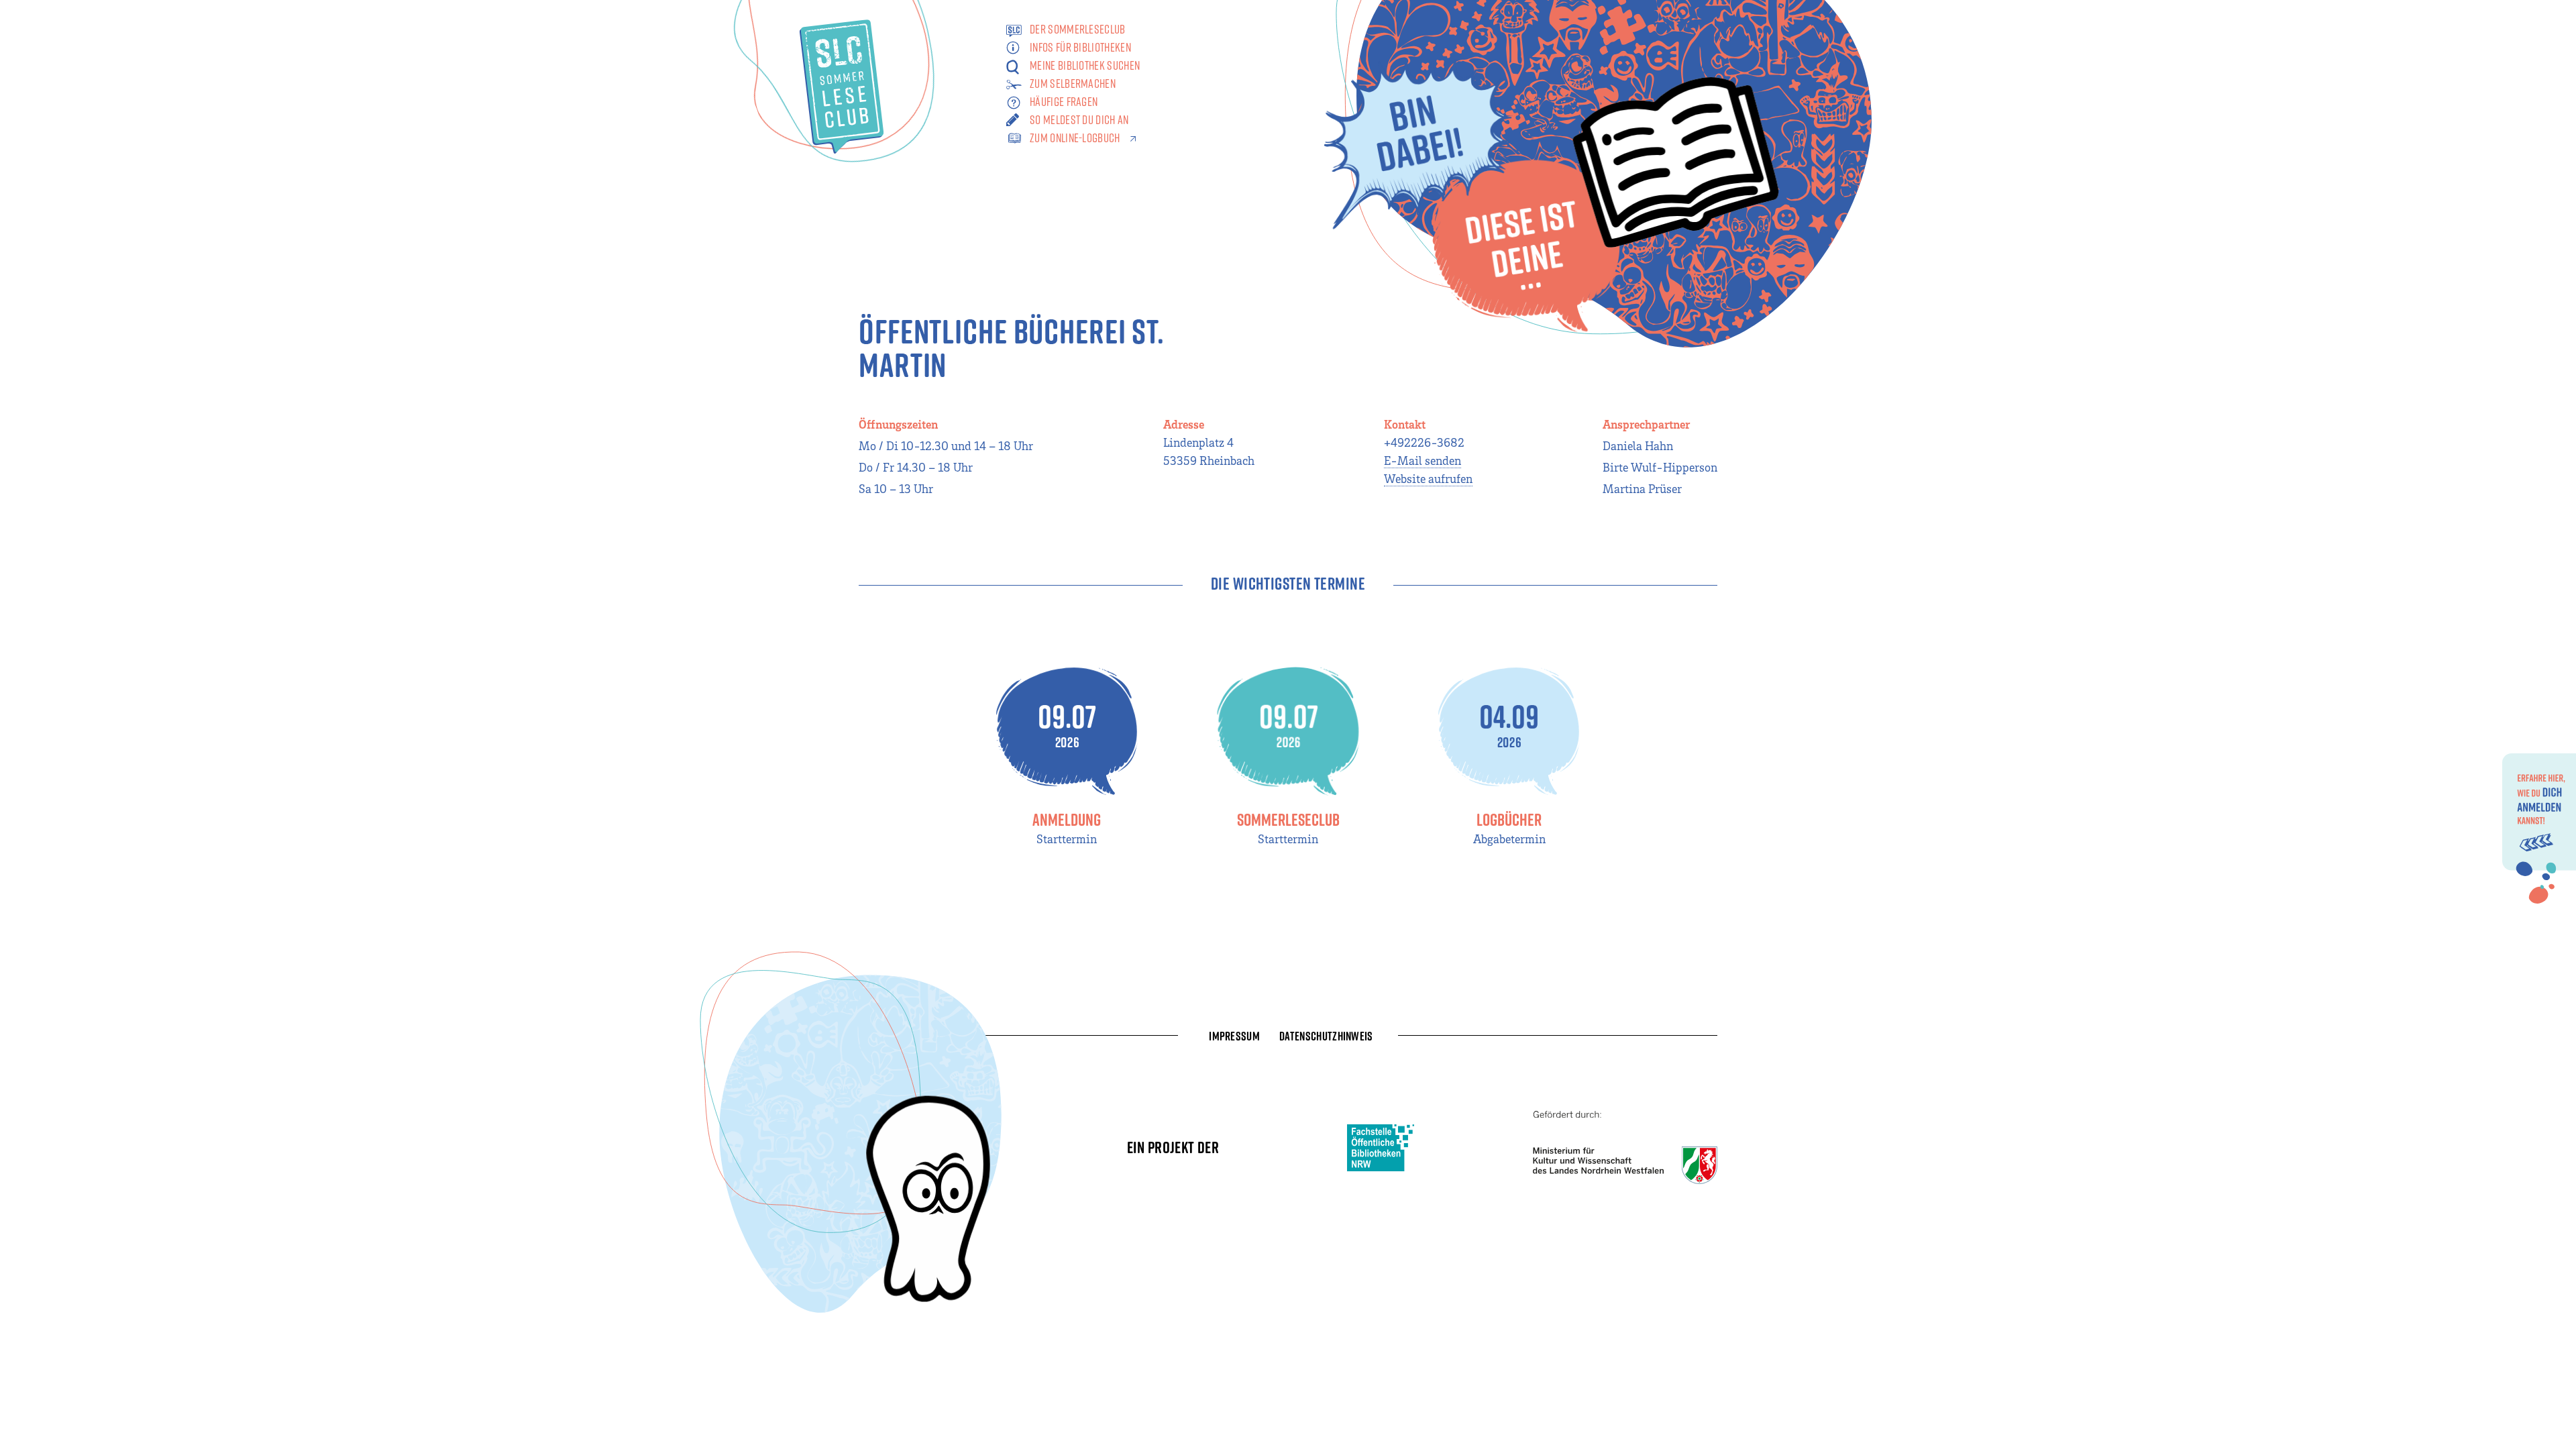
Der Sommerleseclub (1078, 29)
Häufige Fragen (1064, 102)
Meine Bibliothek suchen (1085, 65)
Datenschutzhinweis (1326, 1036)
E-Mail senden (1423, 460)
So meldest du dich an (1079, 120)
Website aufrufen (1428, 478)
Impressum (1234, 1036)
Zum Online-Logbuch (1075, 138)
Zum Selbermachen (1073, 84)
